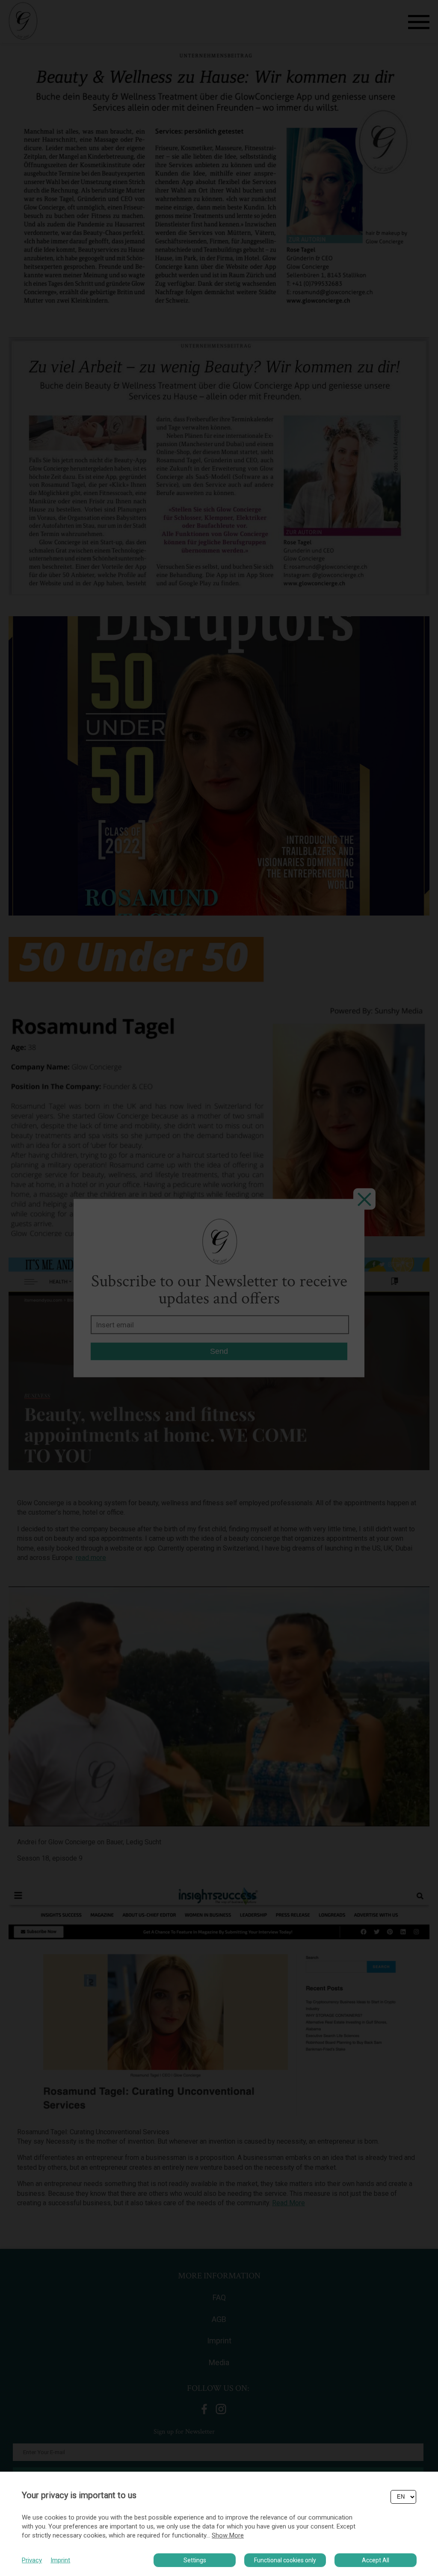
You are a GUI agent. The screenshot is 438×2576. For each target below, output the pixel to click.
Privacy (32, 2560)
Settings (195, 2560)
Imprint (60, 2560)
